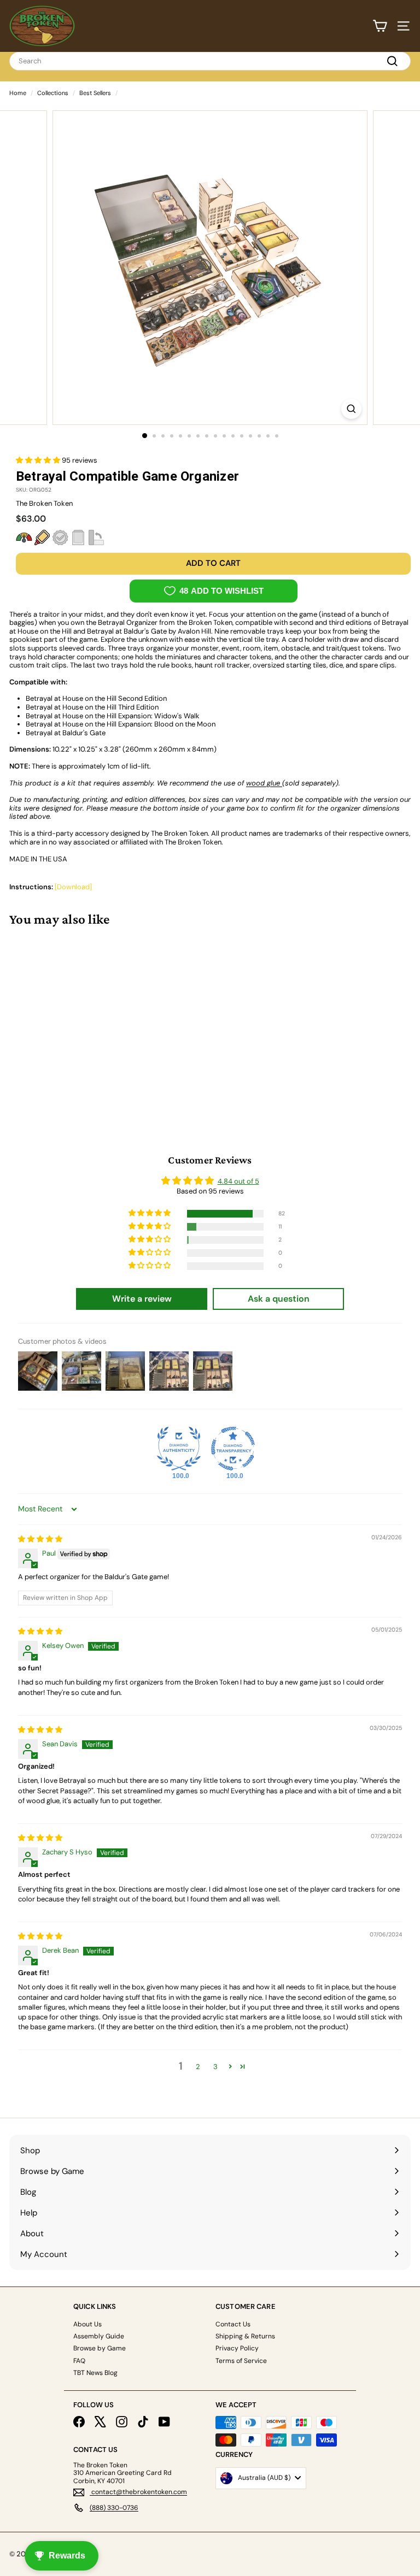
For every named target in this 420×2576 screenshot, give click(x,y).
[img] (40, 1539)
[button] (39, 460)
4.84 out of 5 (238, 1181)
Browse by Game (100, 2348)
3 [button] (215, 2067)
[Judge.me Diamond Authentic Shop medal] (179, 1449)
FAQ (79, 2361)
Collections (53, 93)
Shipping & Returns (245, 2336)
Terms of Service (241, 2361)
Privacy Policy (237, 2348)
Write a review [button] (142, 1299)
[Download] (73, 887)
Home (18, 93)
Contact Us (233, 2324)
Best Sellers (95, 93)
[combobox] (210, 61)
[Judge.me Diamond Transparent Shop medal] (233, 1449)
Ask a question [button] (279, 1299)
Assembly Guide (99, 2336)
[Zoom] (351, 409)
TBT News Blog (95, 2373)
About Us (87, 2324)
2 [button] (198, 2067)
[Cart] (380, 26)
